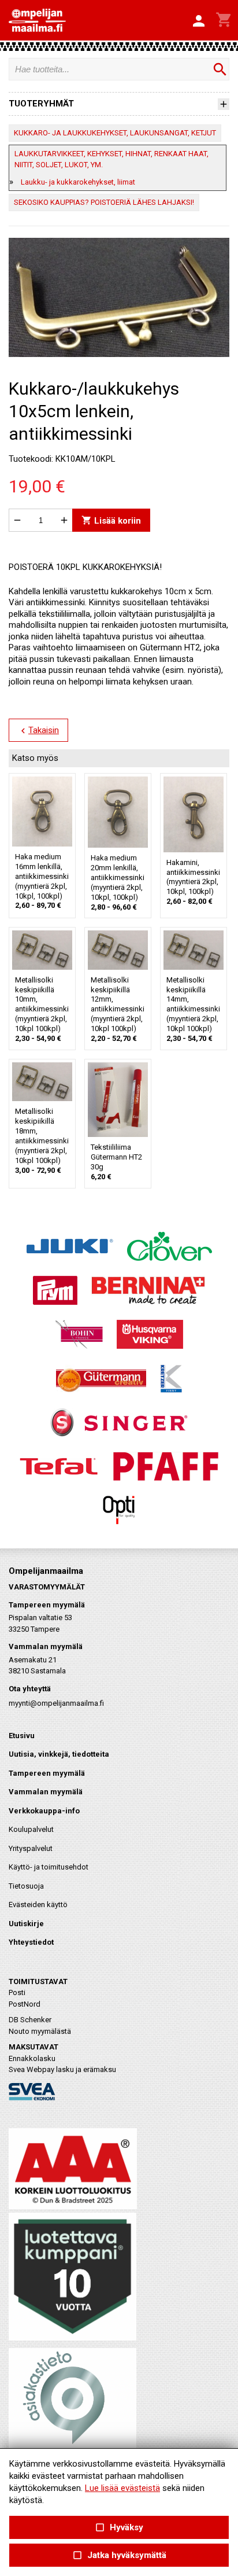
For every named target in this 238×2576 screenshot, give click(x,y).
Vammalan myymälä (46, 1792)
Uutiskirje (26, 1924)
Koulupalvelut (31, 1829)
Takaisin (38, 731)
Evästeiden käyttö (38, 1905)
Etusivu (22, 1736)
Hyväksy (119, 2528)
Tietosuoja (26, 1886)
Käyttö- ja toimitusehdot (49, 1867)
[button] (199, 21)
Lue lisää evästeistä (122, 2488)
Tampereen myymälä (47, 1773)
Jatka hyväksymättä (119, 2555)
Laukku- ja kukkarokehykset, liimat (78, 182)
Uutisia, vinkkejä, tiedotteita (59, 1754)
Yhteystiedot (31, 1942)
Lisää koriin (111, 520)
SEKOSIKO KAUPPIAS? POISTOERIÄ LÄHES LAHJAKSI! (104, 202)
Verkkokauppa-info (44, 1811)
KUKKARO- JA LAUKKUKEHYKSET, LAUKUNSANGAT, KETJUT (115, 133)
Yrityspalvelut (31, 1848)
